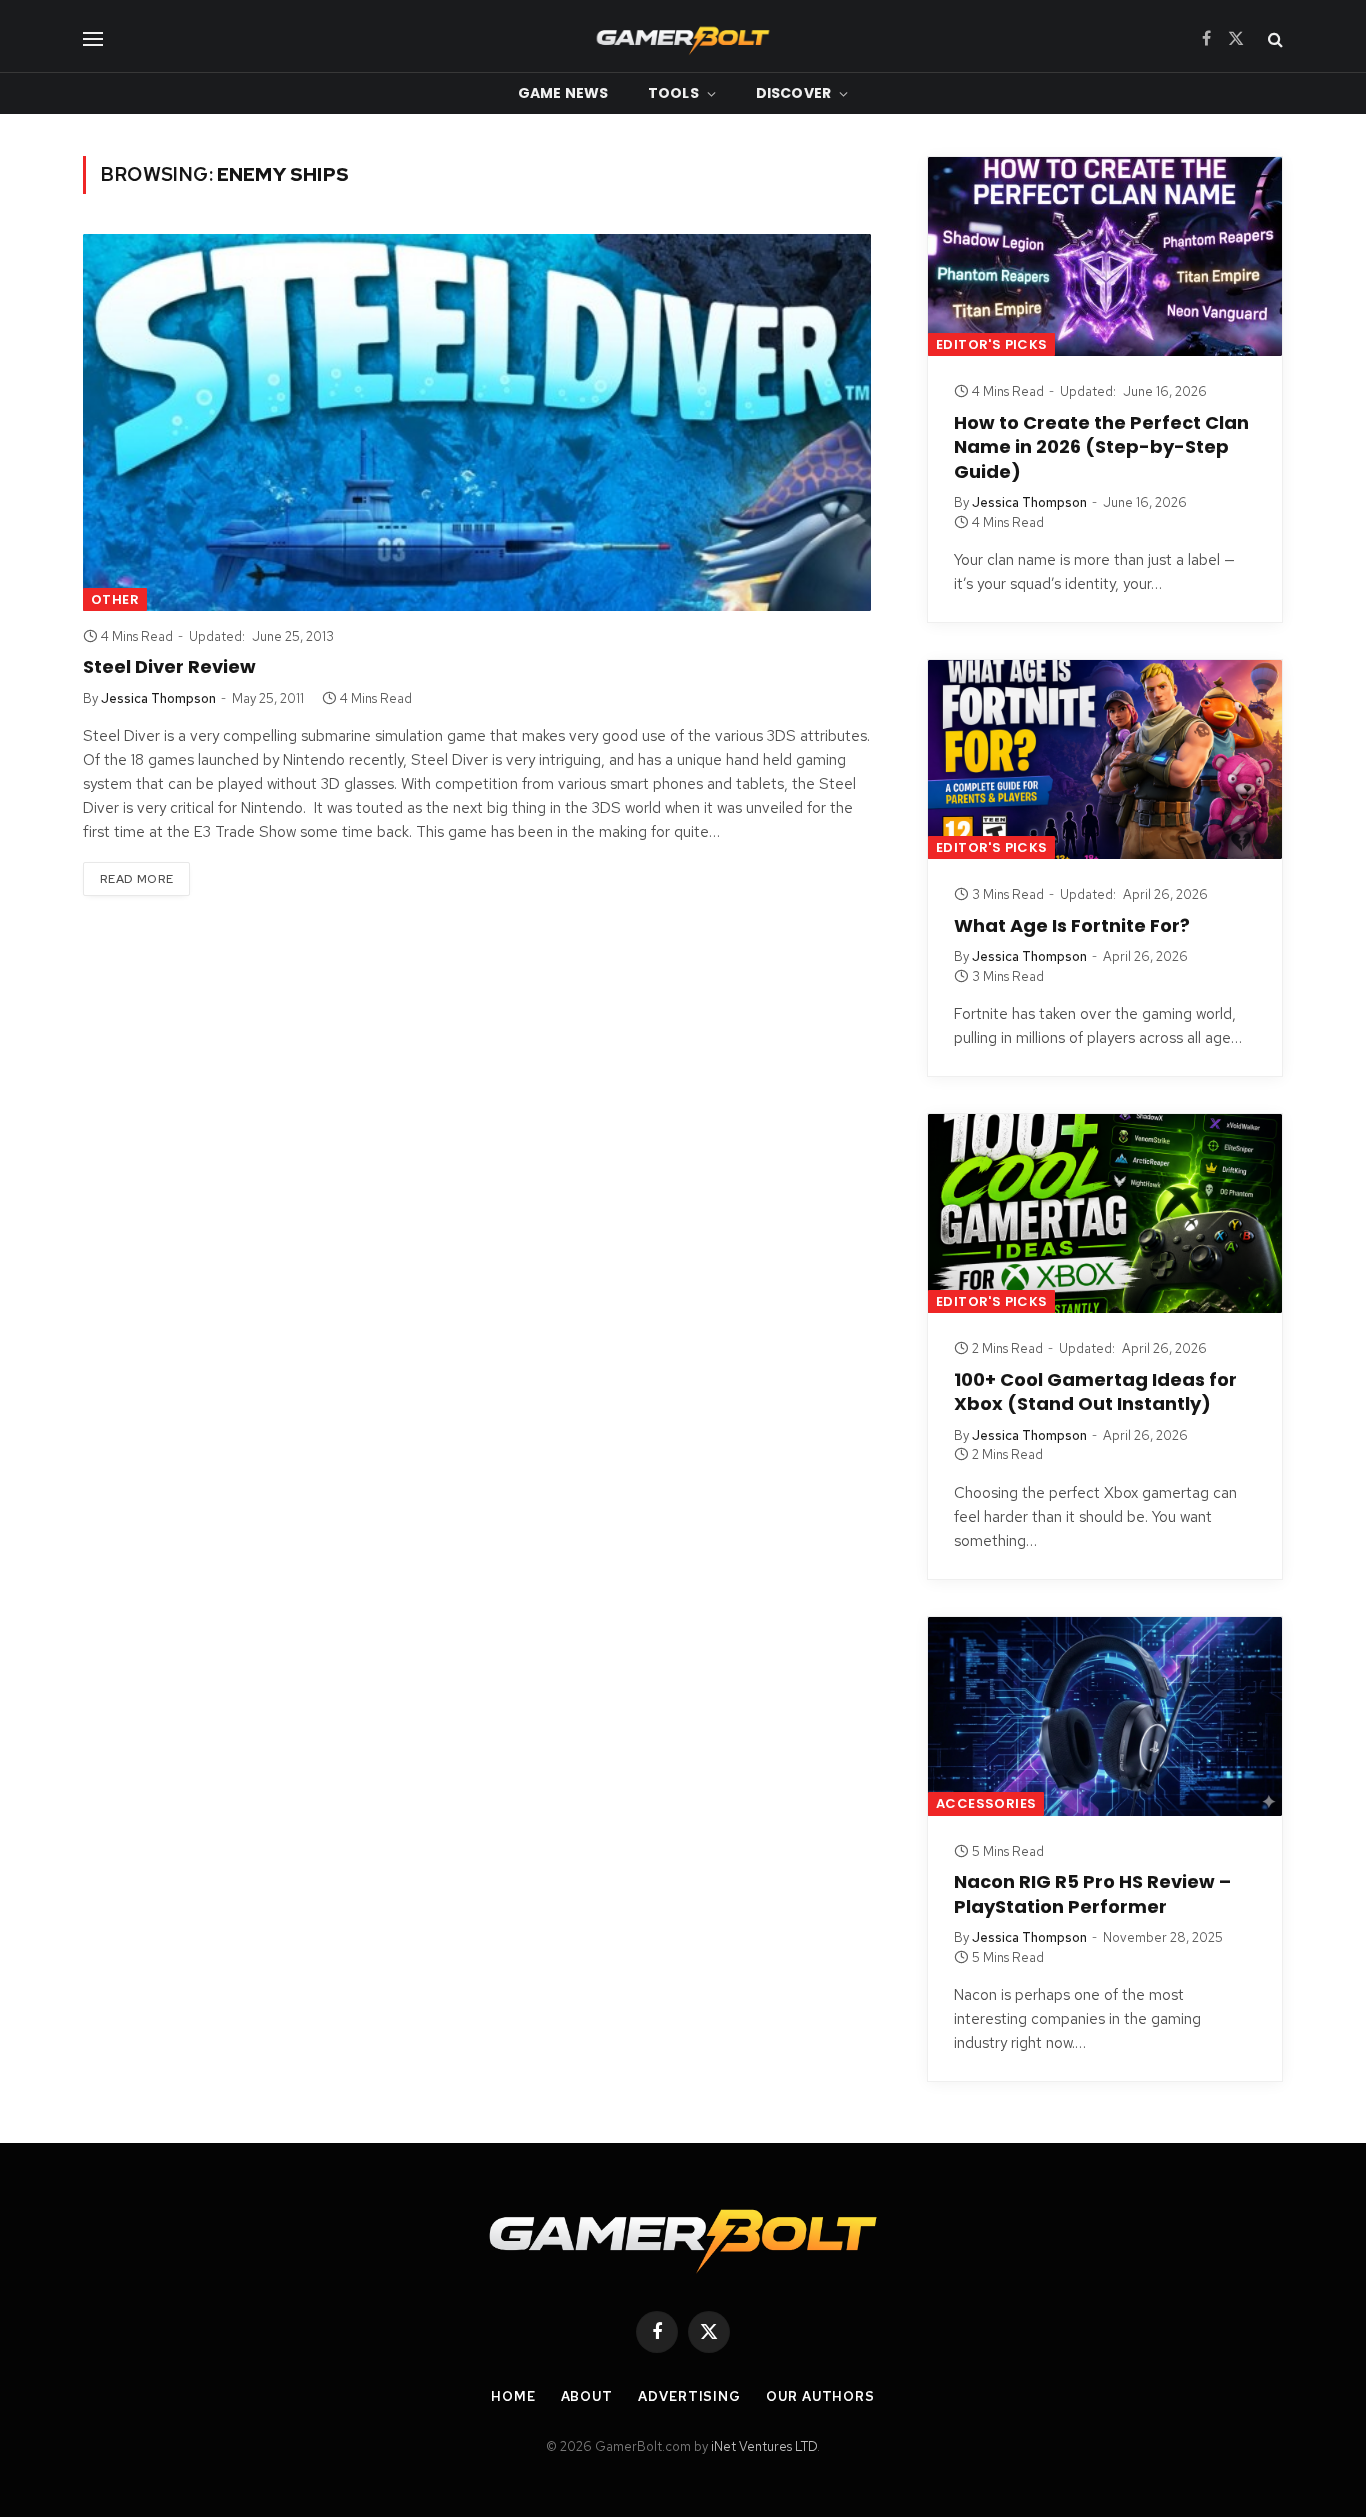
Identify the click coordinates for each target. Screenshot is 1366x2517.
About (587, 2396)
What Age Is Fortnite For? (1072, 926)
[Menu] (93, 38)
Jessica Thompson (158, 698)
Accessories (986, 1803)
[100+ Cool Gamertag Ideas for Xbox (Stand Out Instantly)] (1105, 1213)
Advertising (689, 2396)
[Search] (1273, 38)
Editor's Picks (991, 344)
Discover (793, 93)
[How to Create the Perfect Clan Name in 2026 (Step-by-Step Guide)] (1105, 256)
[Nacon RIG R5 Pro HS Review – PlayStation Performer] (1105, 1716)
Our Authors (820, 2396)
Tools (673, 93)
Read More (136, 879)
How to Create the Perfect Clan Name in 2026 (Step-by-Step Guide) (1101, 447)
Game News (563, 93)
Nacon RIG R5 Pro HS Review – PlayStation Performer (1092, 1894)
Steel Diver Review (169, 667)
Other (115, 599)
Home (513, 2396)
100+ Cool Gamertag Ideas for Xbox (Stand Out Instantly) (1095, 1392)
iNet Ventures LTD (764, 2446)
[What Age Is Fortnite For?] (1105, 759)
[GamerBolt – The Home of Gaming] (683, 38)
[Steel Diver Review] (477, 422)
